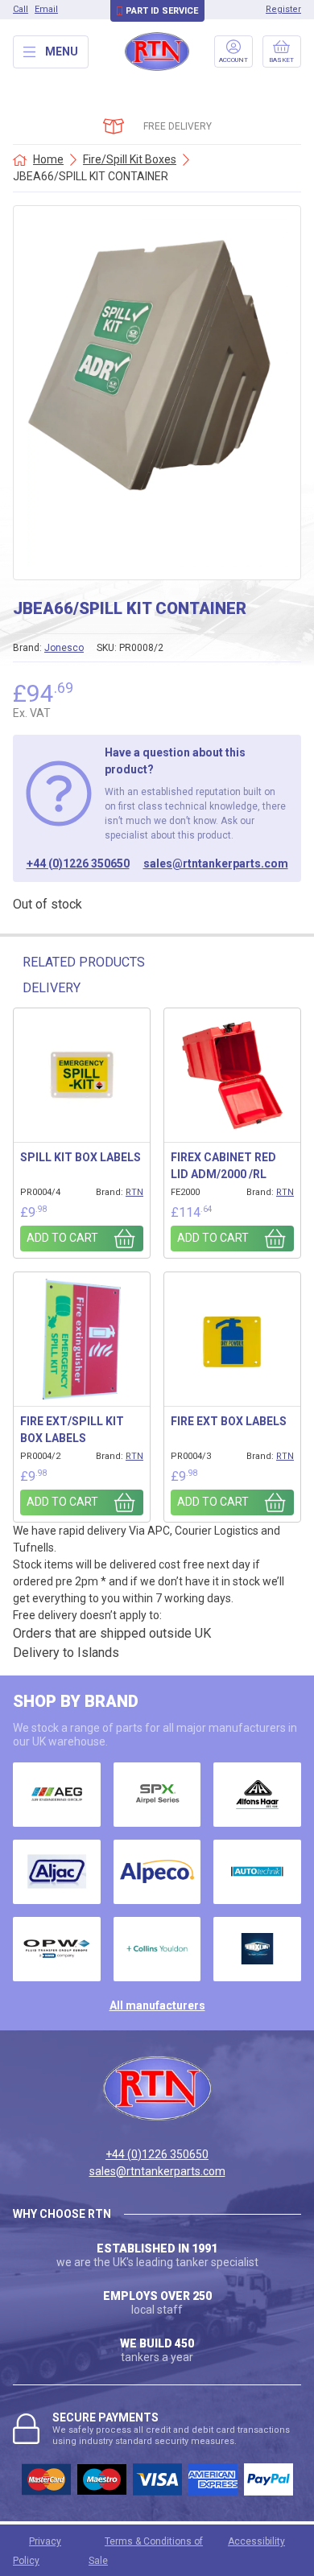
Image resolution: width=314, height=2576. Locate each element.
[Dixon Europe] (257, 1949)
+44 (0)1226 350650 (78, 863)
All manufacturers (157, 2005)
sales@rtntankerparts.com (216, 863)
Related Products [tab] (84, 962)
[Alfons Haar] (257, 1795)
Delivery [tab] (52, 988)
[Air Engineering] (57, 1795)
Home (48, 159)
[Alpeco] (157, 1872)
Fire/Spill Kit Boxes (130, 159)
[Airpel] (157, 1795)
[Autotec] (257, 1872)
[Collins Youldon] (157, 1949)
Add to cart (62, 1238)
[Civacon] (57, 1949)
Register (283, 9)
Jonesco (64, 648)
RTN (134, 1192)
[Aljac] (57, 1872)
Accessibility (256, 2541)
